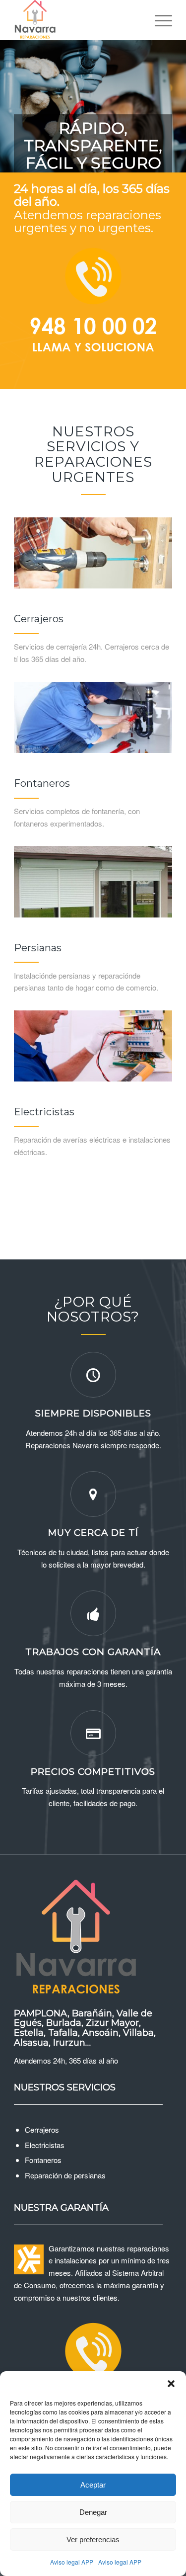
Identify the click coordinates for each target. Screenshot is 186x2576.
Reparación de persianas (65, 2175)
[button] (171, 2384)
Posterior (177, 96)
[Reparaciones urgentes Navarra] (77, 20)
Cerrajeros (42, 2129)
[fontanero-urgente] (93, 717)
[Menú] (158, 20)
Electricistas (45, 2145)
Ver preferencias (93, 2539)
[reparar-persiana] (93, 881)
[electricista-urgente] (93, 1046)
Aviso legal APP (72, 2562)
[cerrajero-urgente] (93, 553)
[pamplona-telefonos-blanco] (93, 307)
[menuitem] (158, 20)
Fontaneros (43, 2160)
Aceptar (93, 2485)
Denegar (93, 2512)
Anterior (9, 96)
